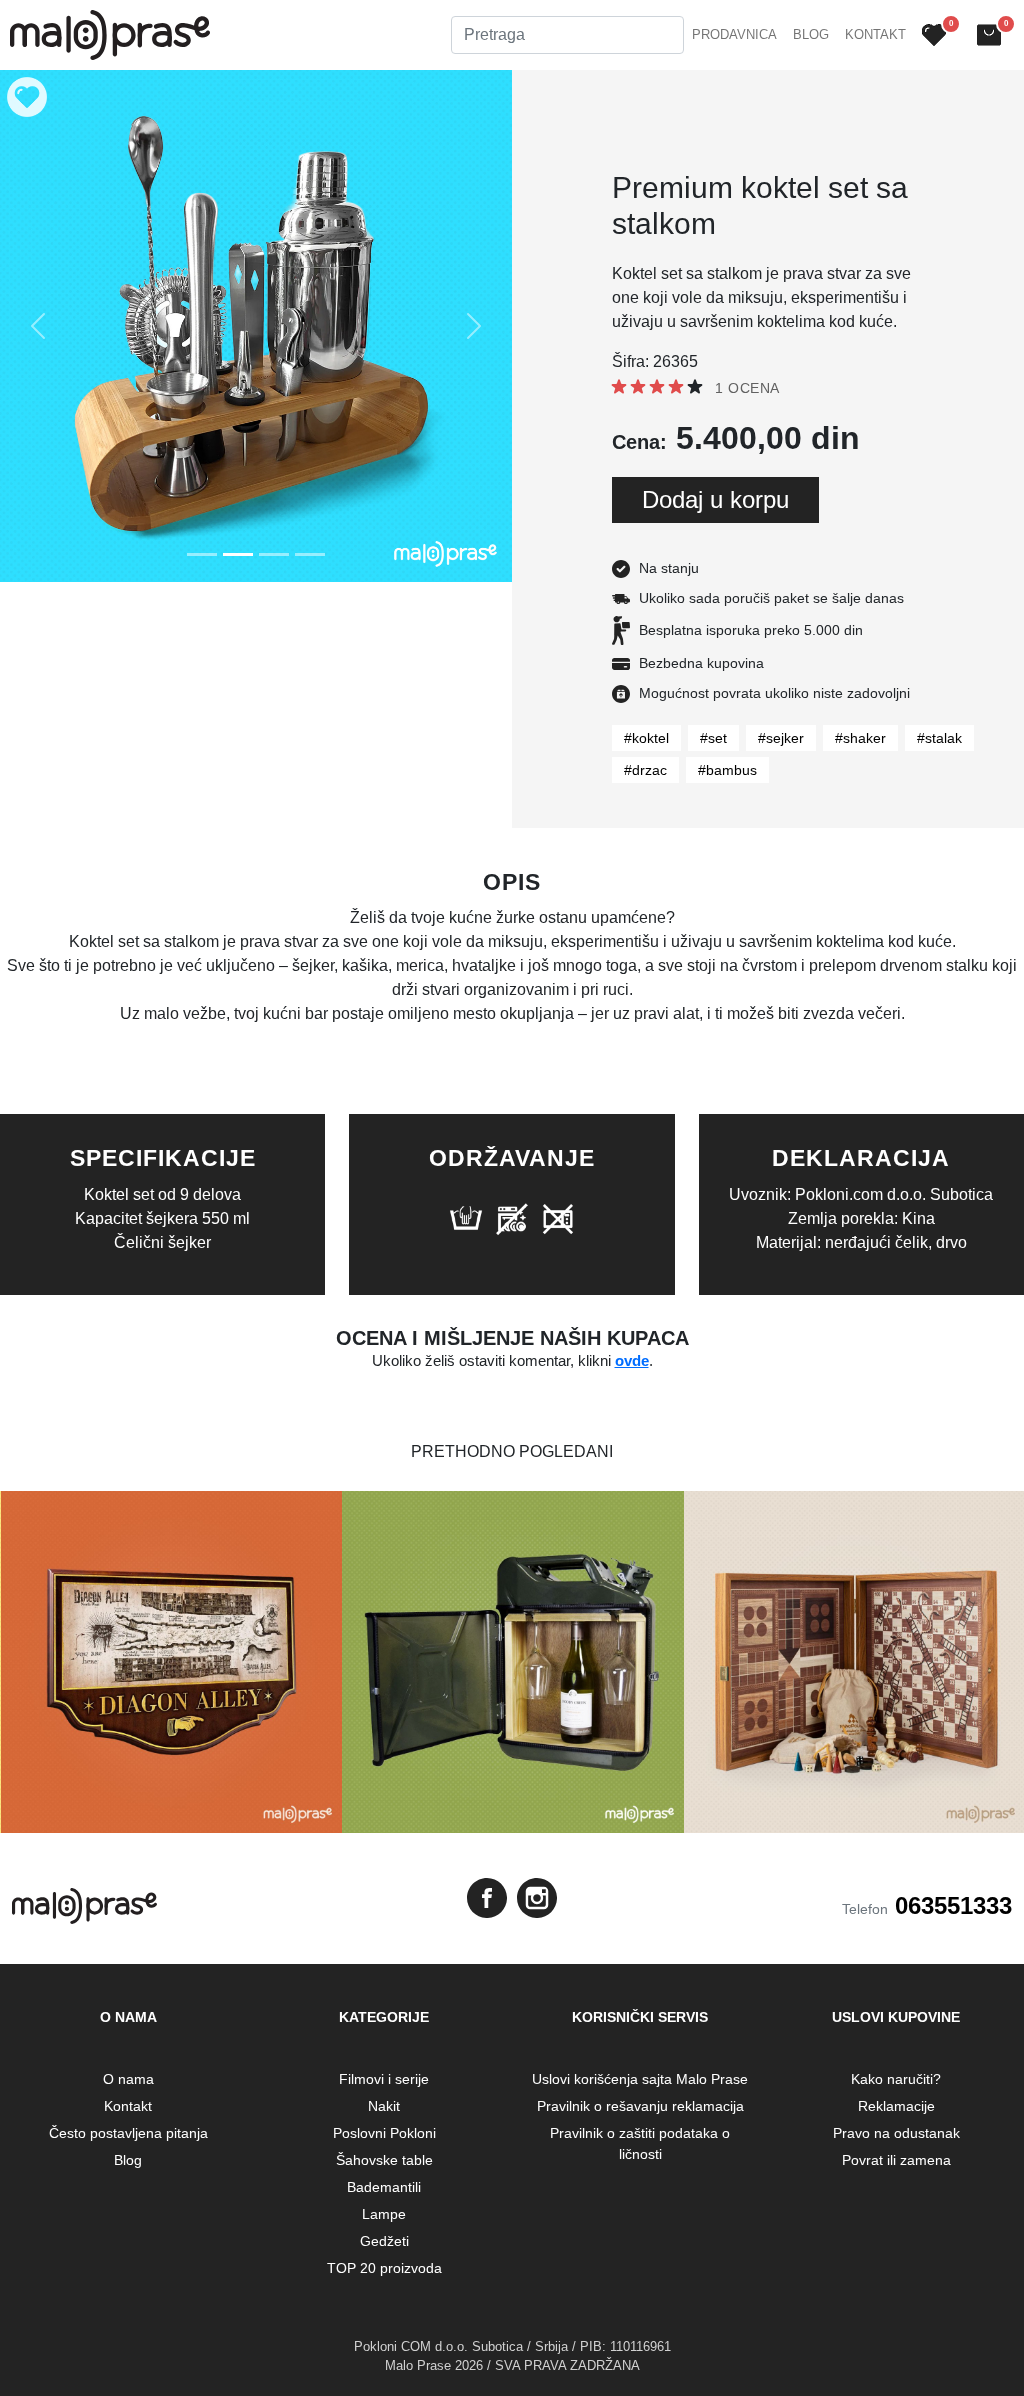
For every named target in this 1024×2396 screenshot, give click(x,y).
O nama (128, 2079)
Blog (811, 34)
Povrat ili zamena (896, 2160)
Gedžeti (384, 2241)
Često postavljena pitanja (128, 2133)
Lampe (384, 2214)
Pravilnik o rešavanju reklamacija (640, 2106)
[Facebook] (487, 1898)
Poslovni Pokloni (384, 2133)
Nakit (384, 2106)
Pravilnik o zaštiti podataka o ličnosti (640, 2143)
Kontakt (875, 34)
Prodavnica (734, 34)
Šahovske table (384, 2160)
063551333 (953, 1905)
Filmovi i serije (384, 2079)
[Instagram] (537, 1898)
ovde (632, 1360)
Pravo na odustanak (896, 2133)
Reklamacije (896, 2106)
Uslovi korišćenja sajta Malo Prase (640, 2079)
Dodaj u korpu (715, 499)
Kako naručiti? (896, 2079)
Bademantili (384, 2187)
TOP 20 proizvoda (384, 2268)
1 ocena (747, 388)
